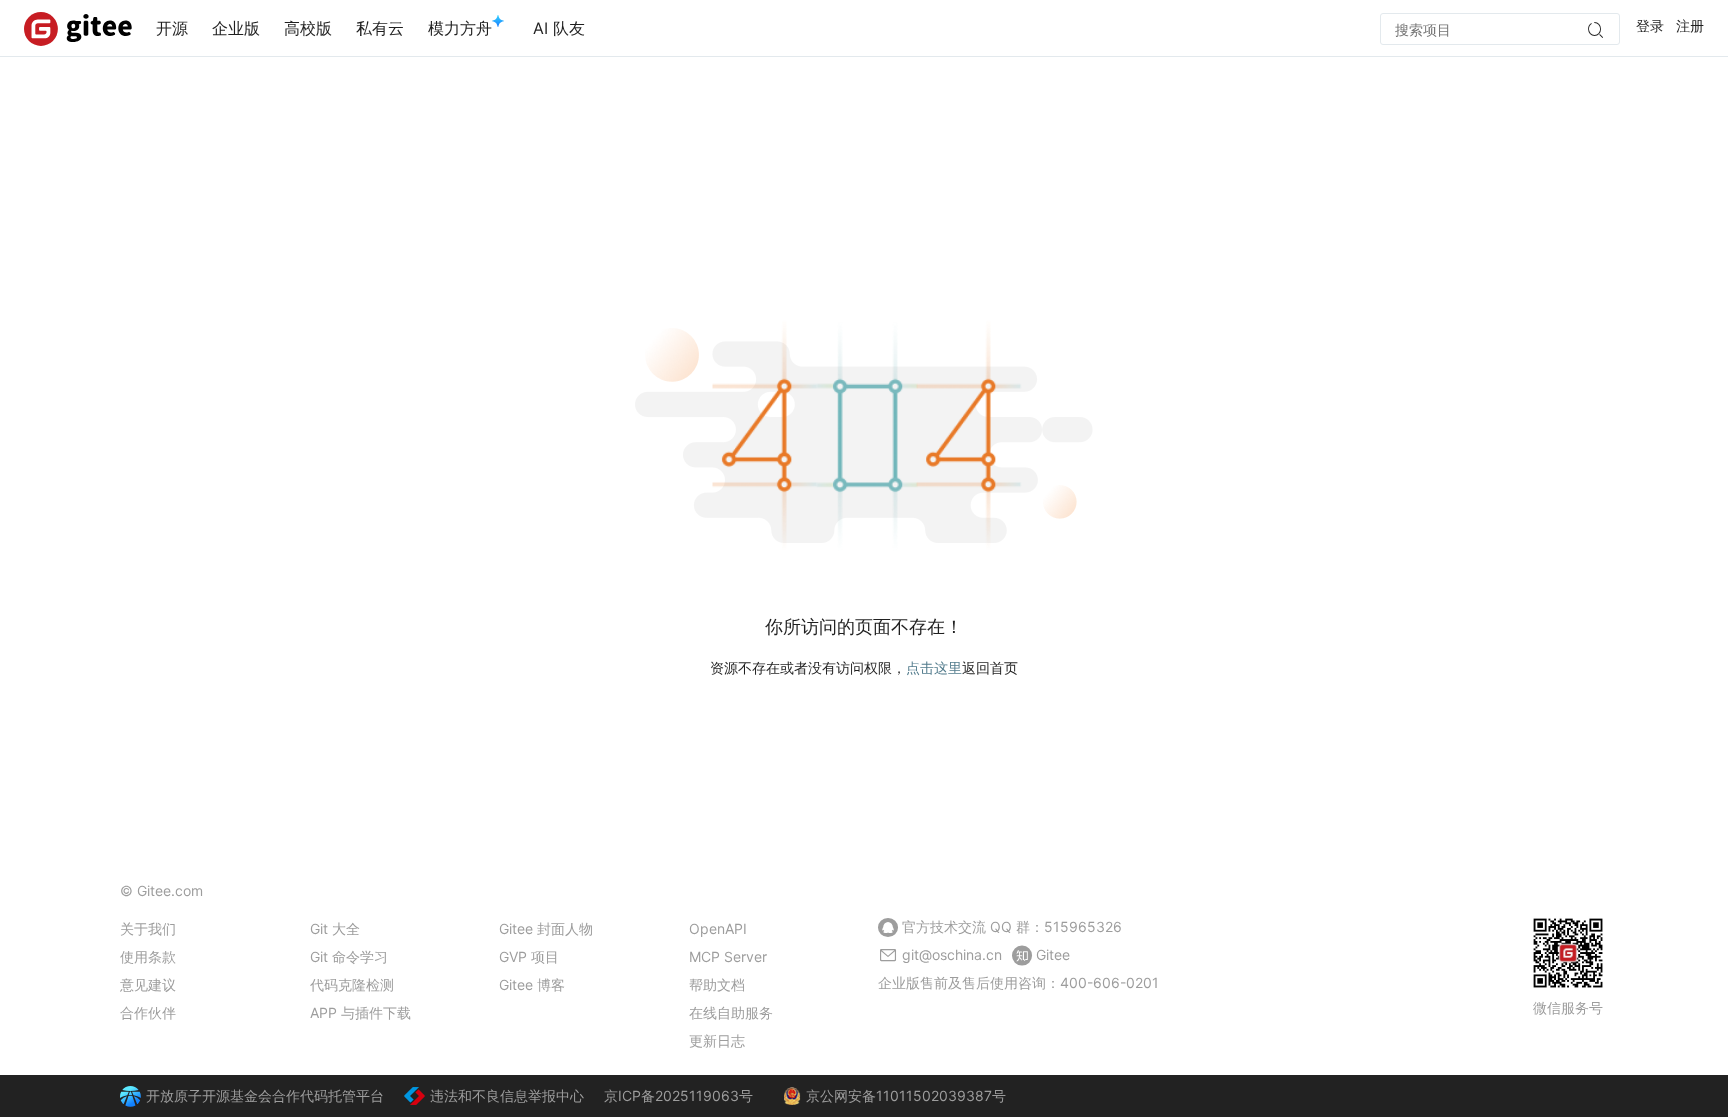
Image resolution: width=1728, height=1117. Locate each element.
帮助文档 (717, 984)
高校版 (308, 28)
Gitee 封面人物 (546, 928)
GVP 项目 (529, 956)
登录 (1650, 25)
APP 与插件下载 (360, 1012)
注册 (1690, 25)
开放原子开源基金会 (209, 1095)
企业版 (236, 28)
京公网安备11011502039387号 (906, 1095)
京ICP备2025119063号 (678, 1095)
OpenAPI (718, 928)
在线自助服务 (731, 1012)
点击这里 (934, 667)
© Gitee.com (161, 890)
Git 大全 (335, 928)
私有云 (380, 28)
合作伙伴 (148, 1012)
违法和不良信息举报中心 (507, 1095)
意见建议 (148, 984)
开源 (172, 28)
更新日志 (717, 1040)
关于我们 (148, 928)
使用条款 (148, 956)
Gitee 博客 (532, 984)
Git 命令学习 (349, 956)
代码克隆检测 (352, 984)
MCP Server (728, 956)
